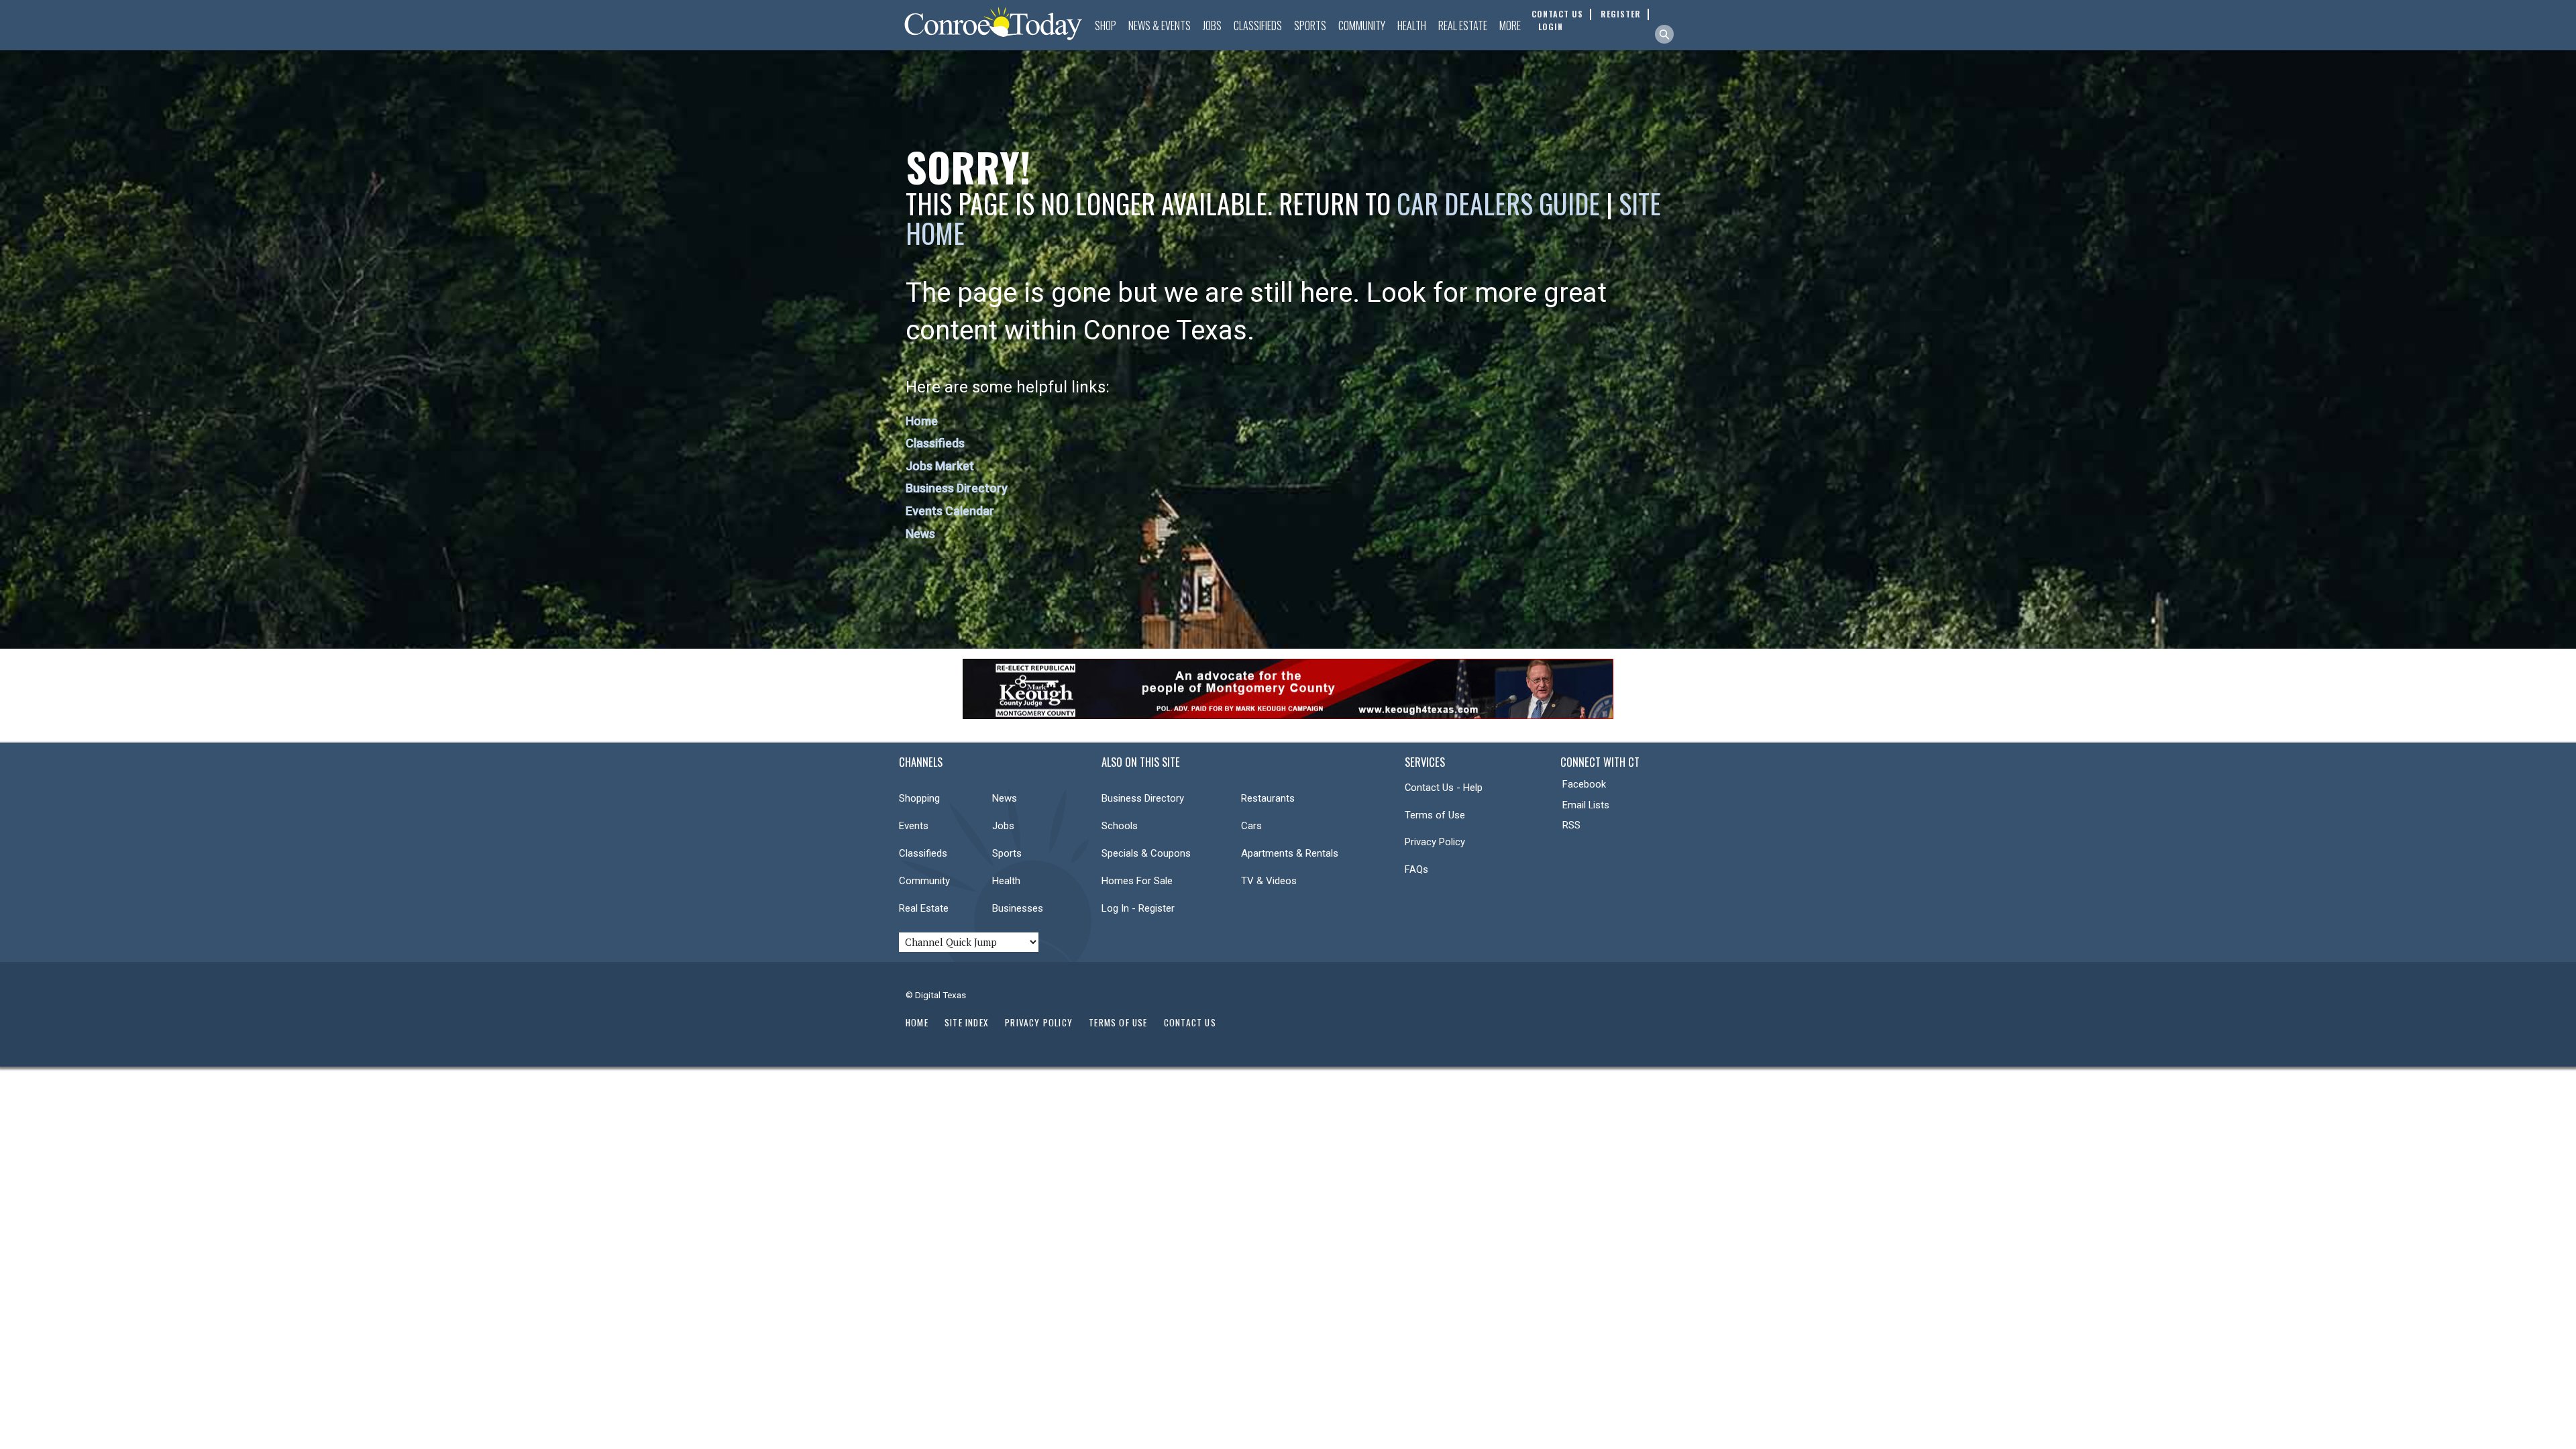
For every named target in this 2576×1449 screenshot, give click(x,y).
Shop (1106, 25)
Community (1362, 25)
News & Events (1160, 25)
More (1510, 25)
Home (922, 421)
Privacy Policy (1435, 842)
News (920, 534)
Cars (1251, 826)
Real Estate (1463, 25)
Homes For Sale (1137, 881)
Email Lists (1586, 805)
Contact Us (1190, 1022)
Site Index (967, 1022)
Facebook (1584, 784)
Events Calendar (950, 511)
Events (914, 826)
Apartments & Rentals (1290, 853)
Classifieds (1258, 25)
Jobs (1212, 25)
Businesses (1018, 908)
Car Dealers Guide (1498, 203)
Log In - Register (1138, 908)
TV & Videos (1269, 881)
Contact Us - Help (1444, 788)
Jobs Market (940, 466)
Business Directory (957, 488)
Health (1412, 25)
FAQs (1416, 869)
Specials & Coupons (1146, 853)
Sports (1310, 25)
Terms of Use (1435, 815)
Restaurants (1268, 798)
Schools (1120, 826)
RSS (1571, 825)
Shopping (919, 798)
